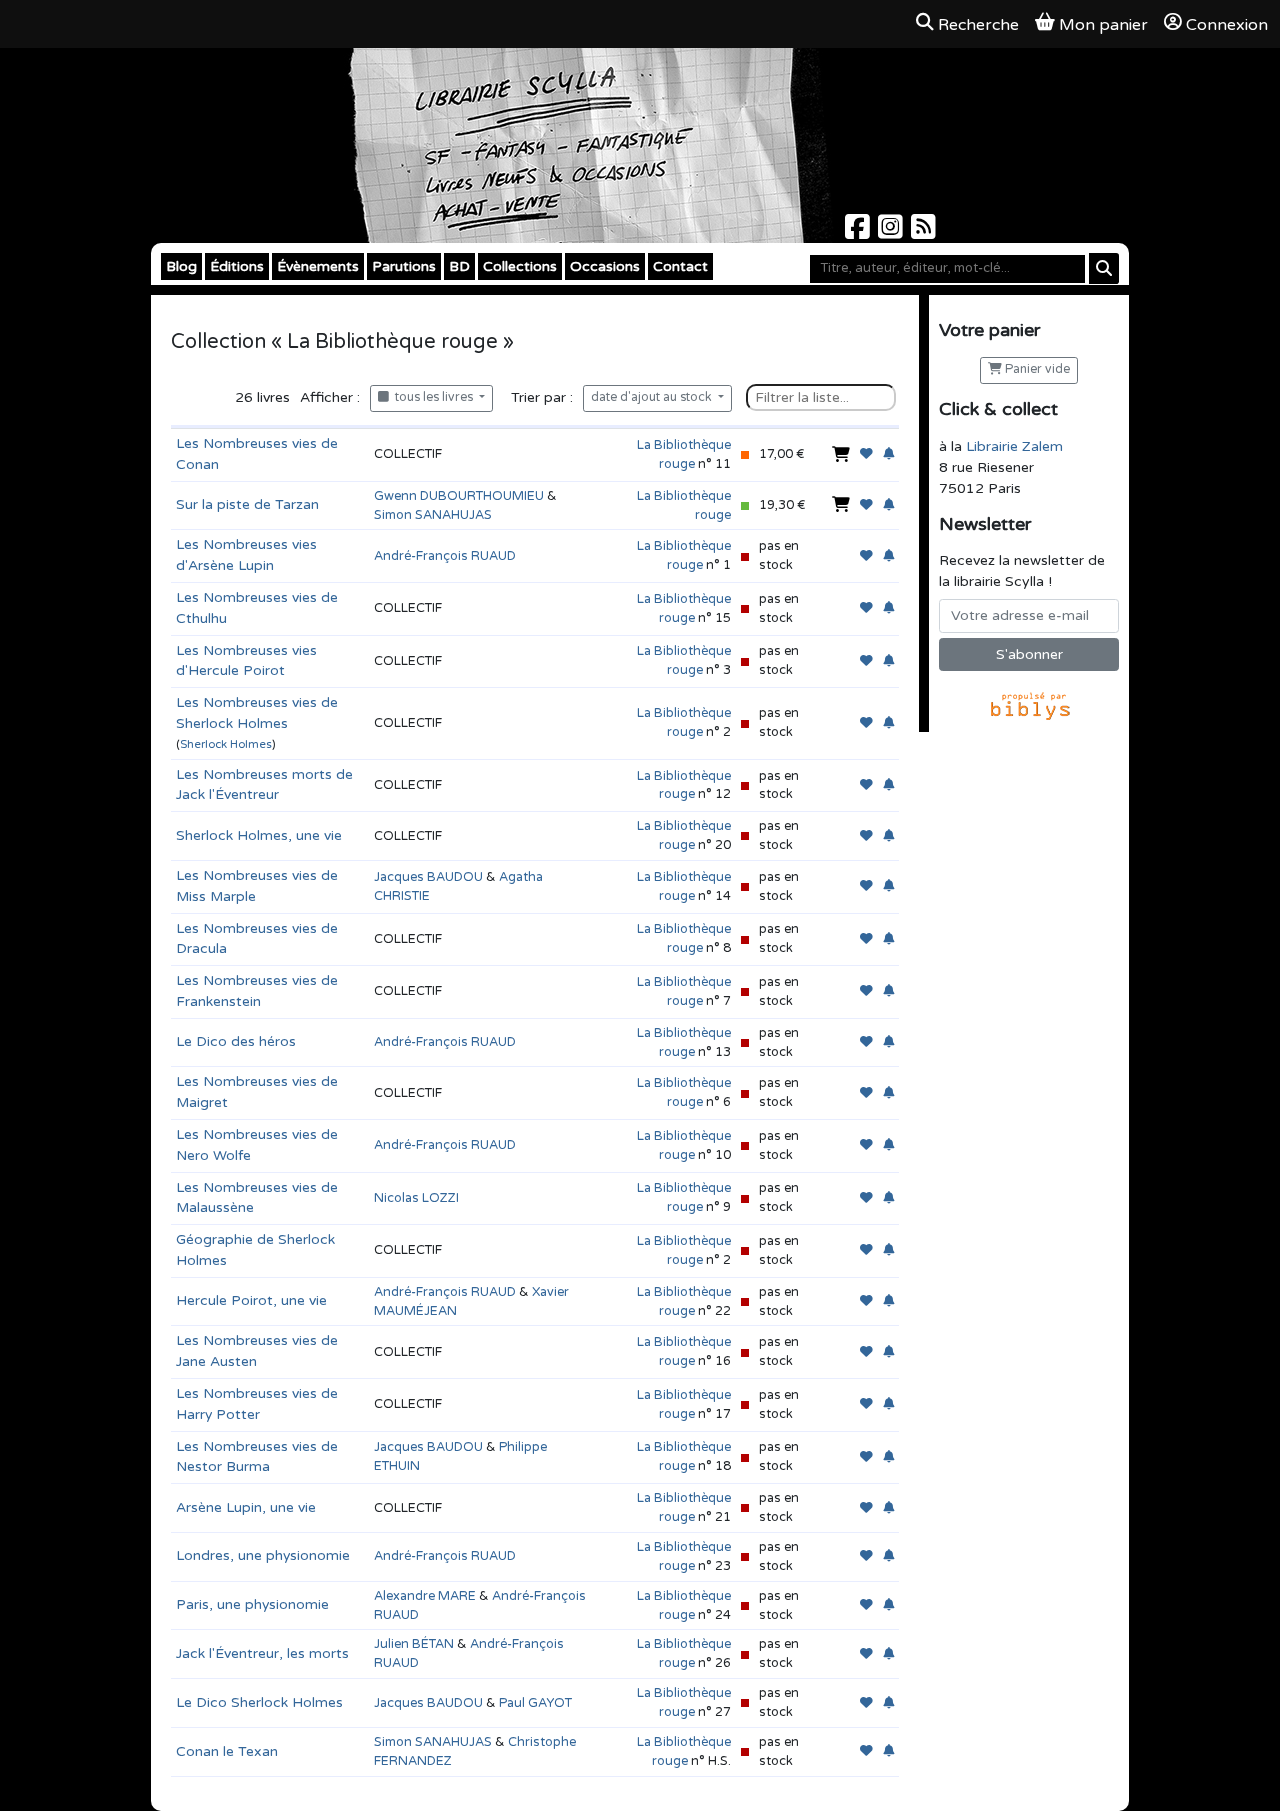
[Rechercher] (1104, 268)
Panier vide (1036, 369)
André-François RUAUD (445, 556)
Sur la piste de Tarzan (247, 504)
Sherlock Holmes (226, 744)
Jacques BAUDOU (428, 877)
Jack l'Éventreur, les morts (262, 1653)
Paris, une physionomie (252, 1604)
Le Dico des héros (236, 1041)
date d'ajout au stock (653, 397)
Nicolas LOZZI (416, 1198)
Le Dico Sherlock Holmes (259, 1702)
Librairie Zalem (1014, 446)
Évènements (318, 266)
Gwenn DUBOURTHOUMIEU (459, 496)
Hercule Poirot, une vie (251, 1300)
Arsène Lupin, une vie (246, 1507)
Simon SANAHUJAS (433, 515)
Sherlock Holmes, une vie (259, 835)
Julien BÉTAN (414, 1644)
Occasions (605, 266)
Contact (680, 266)
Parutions (404, 266)
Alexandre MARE (425, 1596)
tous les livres (432, 397)
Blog (181, 266)
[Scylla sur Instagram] (892, 232)
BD (459, 266)
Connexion (1227, 25)
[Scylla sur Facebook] (859, 232)
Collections (520, 266)
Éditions (237, 266)
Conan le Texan (227, 1751)
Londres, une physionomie (263, 1555)
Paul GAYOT (535, 1703)
